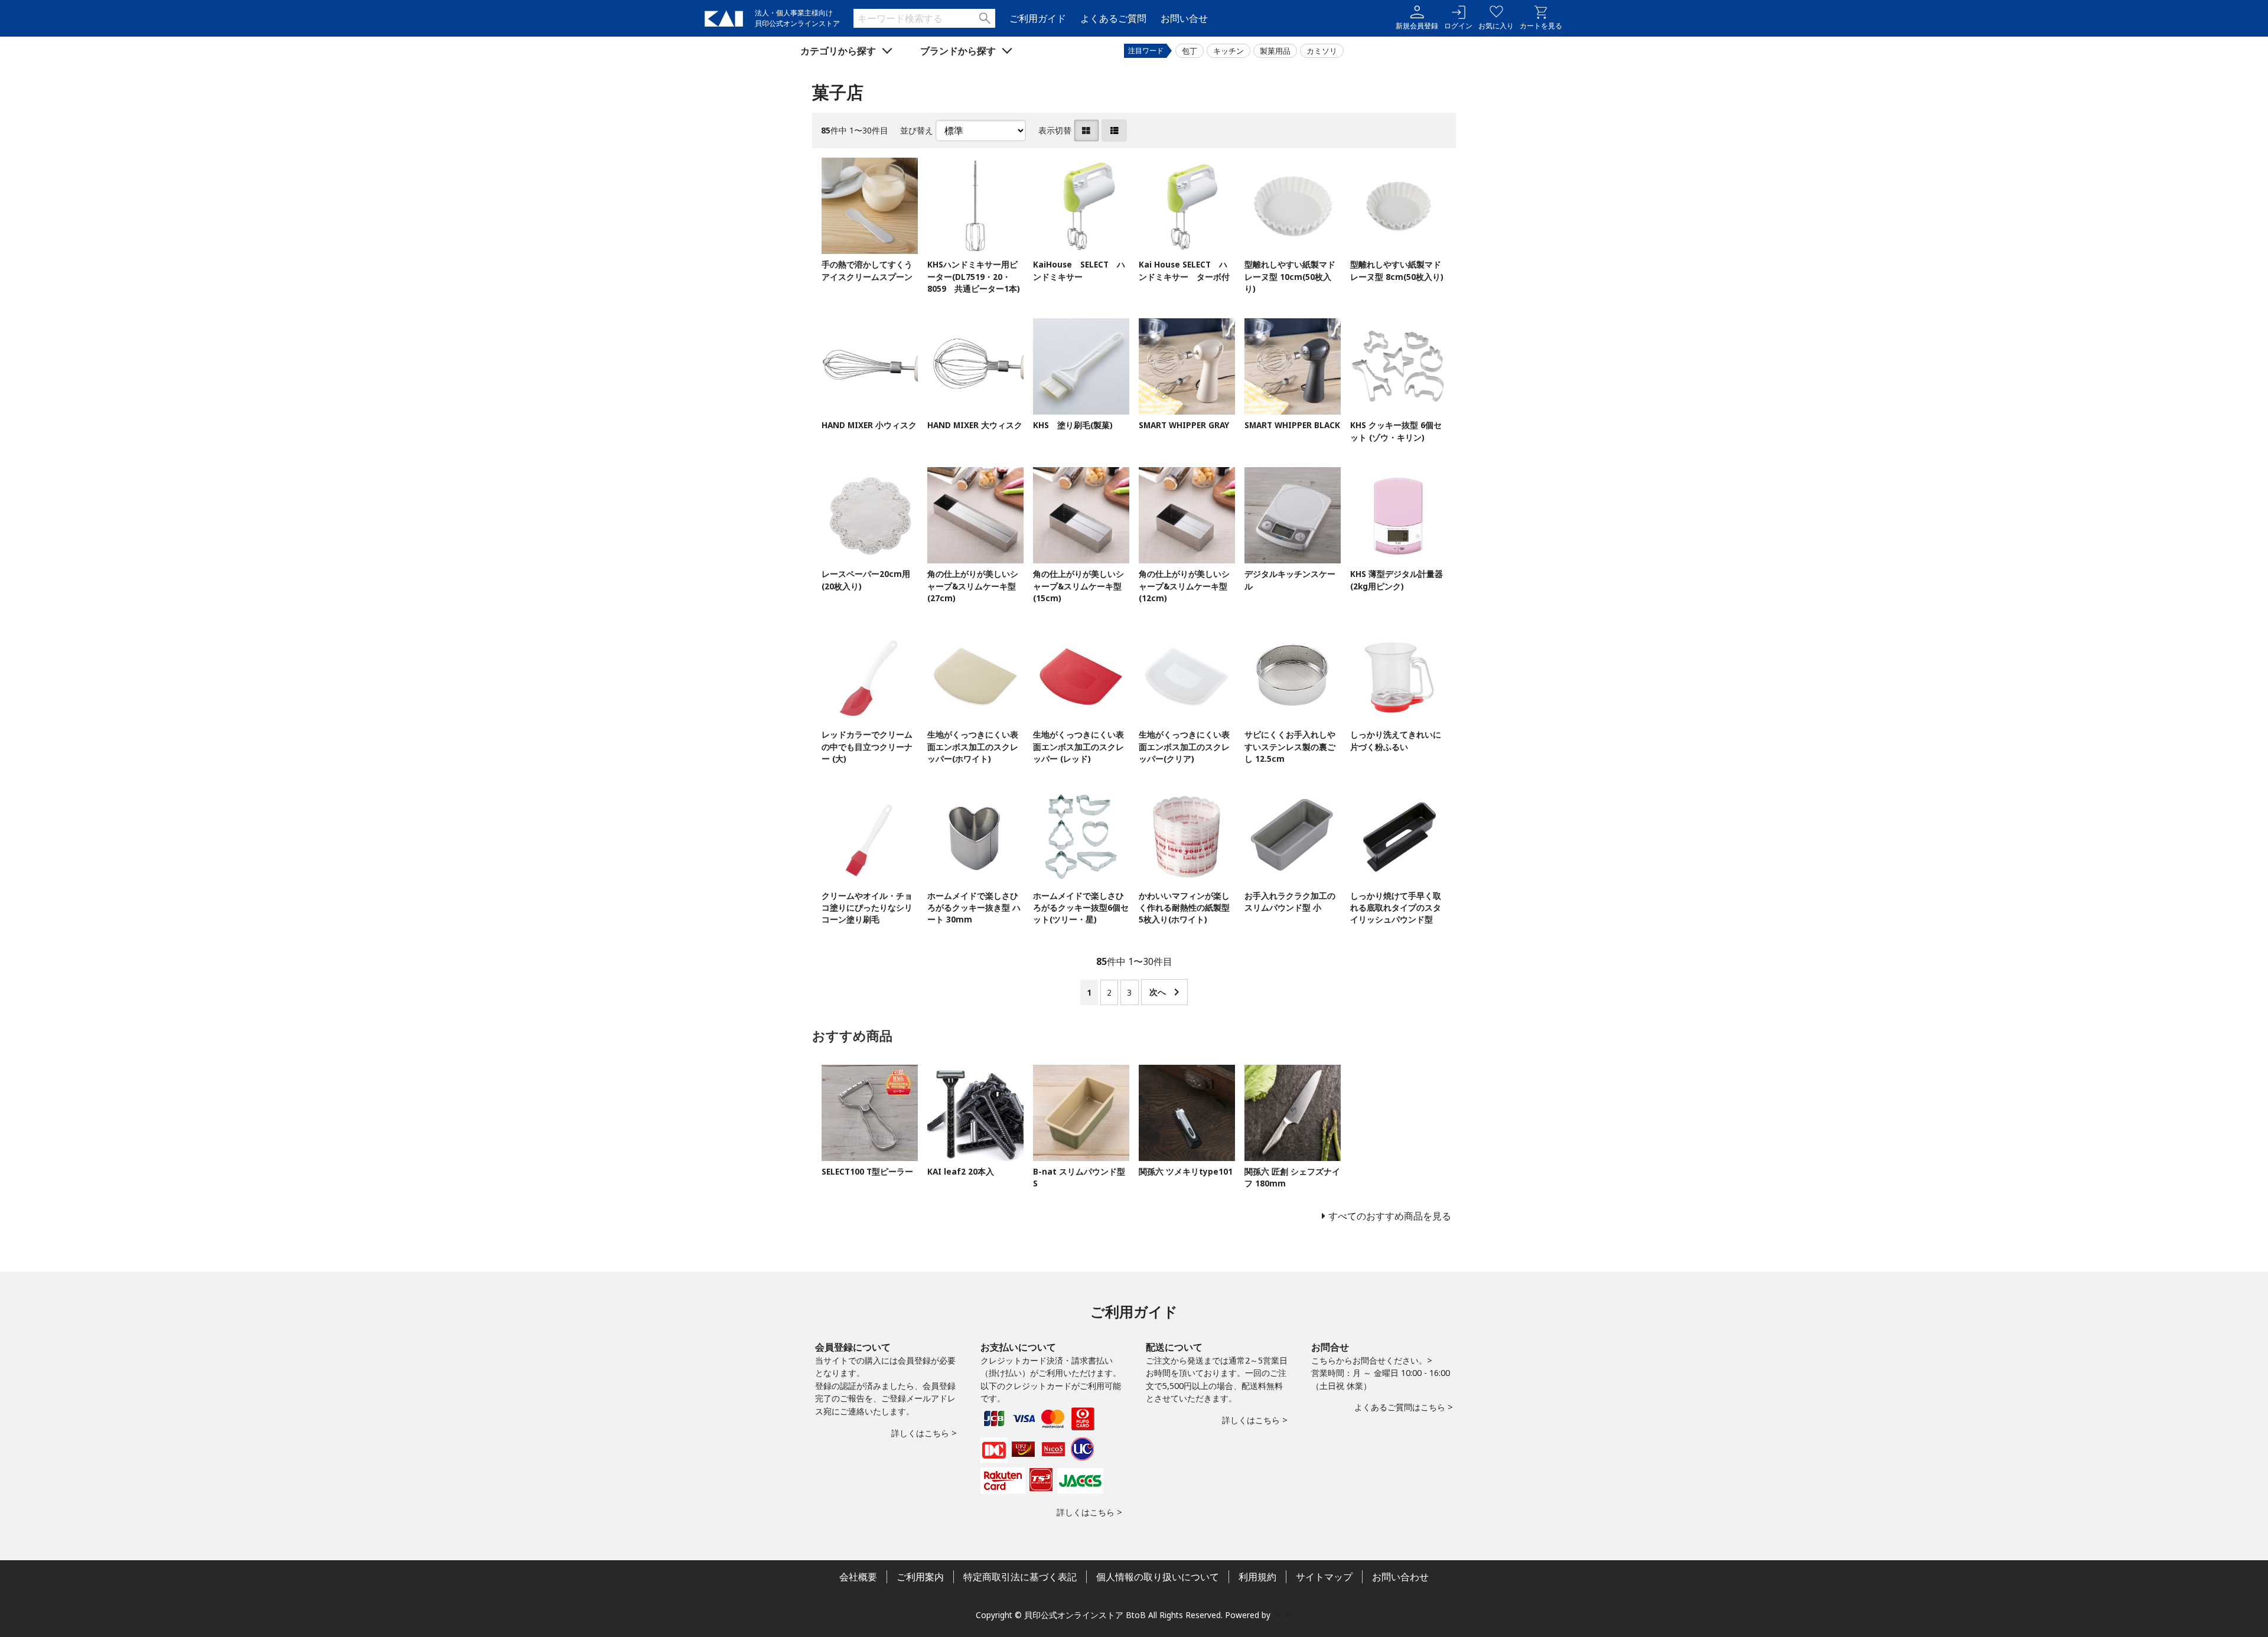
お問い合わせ (1400, 1577)
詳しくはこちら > (924, 1433)
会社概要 (858, 1577)
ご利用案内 (920, 1577)
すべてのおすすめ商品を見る (1390, 1216)
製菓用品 (1275, 51)
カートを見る (1541, 26)
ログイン (1458, 26)
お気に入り (1496, 26)
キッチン (1228, 51)
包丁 (1190, 51)
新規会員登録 (1417, 26)
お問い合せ (1184, 18)
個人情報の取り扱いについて (1158, 1577)
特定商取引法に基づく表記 (1020, 1577)
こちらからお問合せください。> (1372, 1360)
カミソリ (1322, 51)
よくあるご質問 (1113, 18)
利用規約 (1257, 1577)
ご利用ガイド (1038, 18)
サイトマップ (1324, 1577)
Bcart (1283, 1615)
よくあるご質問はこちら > (1404, 1407)
